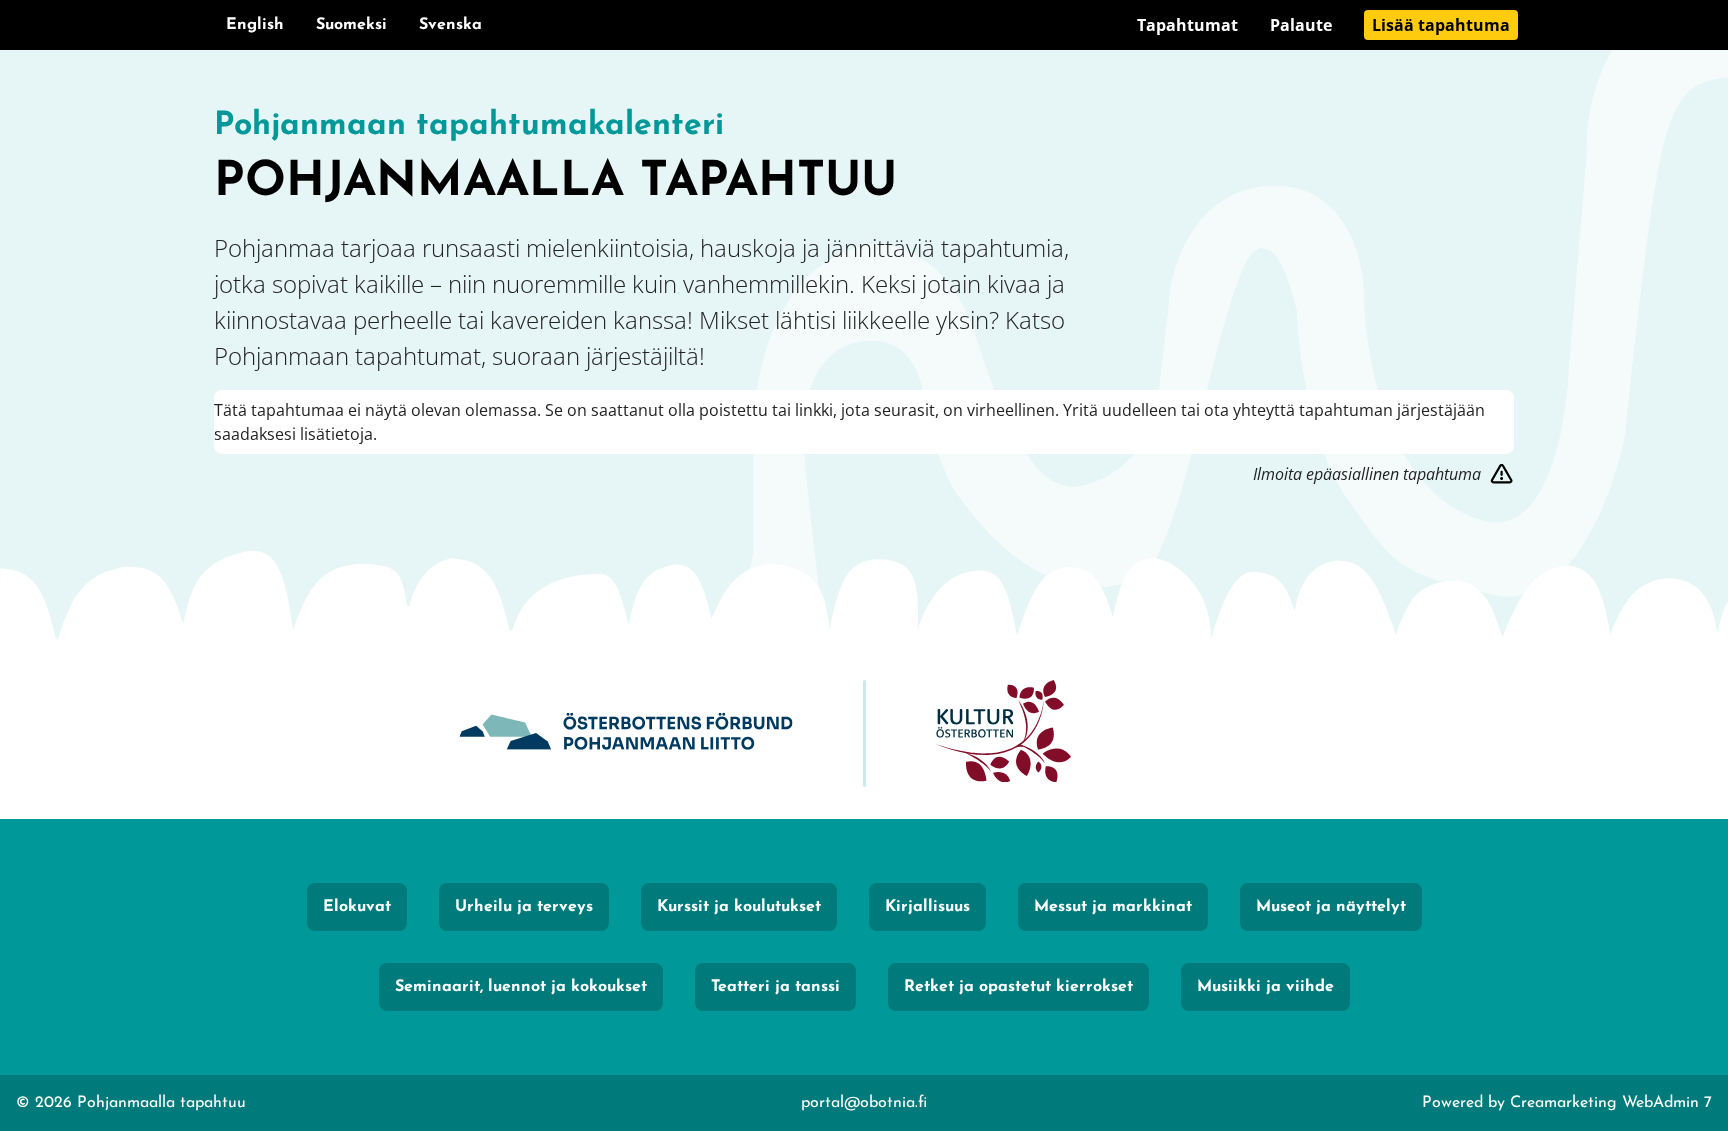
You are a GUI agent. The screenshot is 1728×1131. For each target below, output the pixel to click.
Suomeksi (351, 25)
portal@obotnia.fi (864, 1103)
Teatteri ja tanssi (775, 987)
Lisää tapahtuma (1441, 25)
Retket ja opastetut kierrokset (1018, 987)
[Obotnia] (626, 733)
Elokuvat (357, 907)
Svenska (450, 25)
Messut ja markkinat (1113, 907)
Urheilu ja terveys (524, 907)
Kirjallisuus (927, 907)
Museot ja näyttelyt (1331, 907)
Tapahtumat (1187, 25)
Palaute (1301, 25)
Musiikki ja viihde (1265, 987)
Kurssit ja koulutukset (739, 907)
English (255, 25)
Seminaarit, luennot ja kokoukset (521, 987)
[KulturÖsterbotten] (1003, 733)
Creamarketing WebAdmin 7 (1611, 1103)
